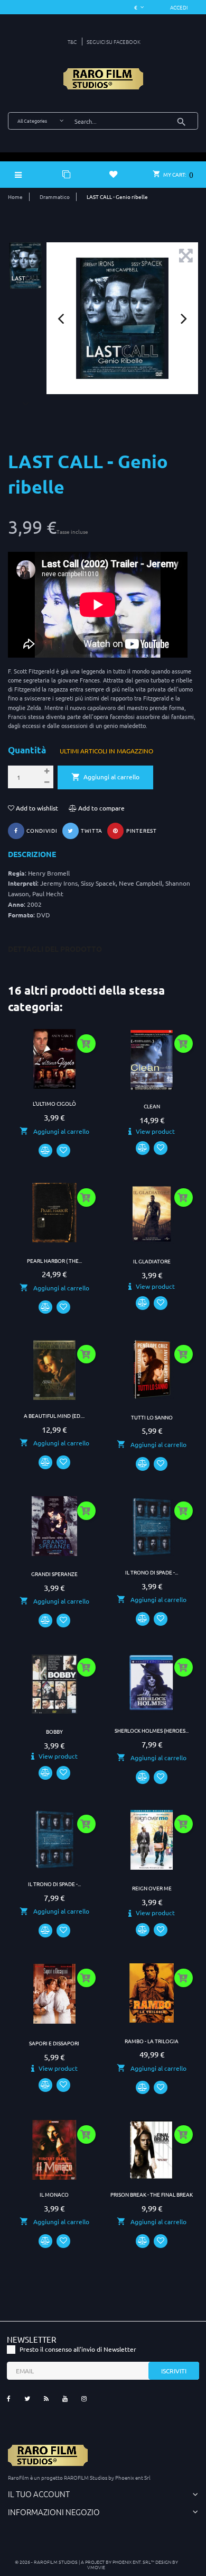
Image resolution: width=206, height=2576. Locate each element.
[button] (179, 7)
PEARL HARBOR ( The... (54, 1260)
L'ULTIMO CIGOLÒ (54, 1103)
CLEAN (152, 1106)
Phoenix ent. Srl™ (134, 2561)
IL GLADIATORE (152, 1261)
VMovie (96, 2567)
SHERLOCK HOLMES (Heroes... (152, 1730)
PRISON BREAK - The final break (152, 2194)
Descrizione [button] (32, 854)
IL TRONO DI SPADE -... (152, 1572)
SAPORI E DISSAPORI (54, 2043)
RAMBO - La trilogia (152, 2041)
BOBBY (54, 1731)
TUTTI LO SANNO (152, 1417)
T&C (72, 42)
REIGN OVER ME (152, 1888)
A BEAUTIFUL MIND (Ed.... (54, 1416)
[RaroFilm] (103, 79)
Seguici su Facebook (114, 42)
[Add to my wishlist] (63, 1151)
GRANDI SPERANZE (54, 1574)
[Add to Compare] (45, 1151)
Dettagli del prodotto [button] (55, 949)
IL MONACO (54, 2194)
